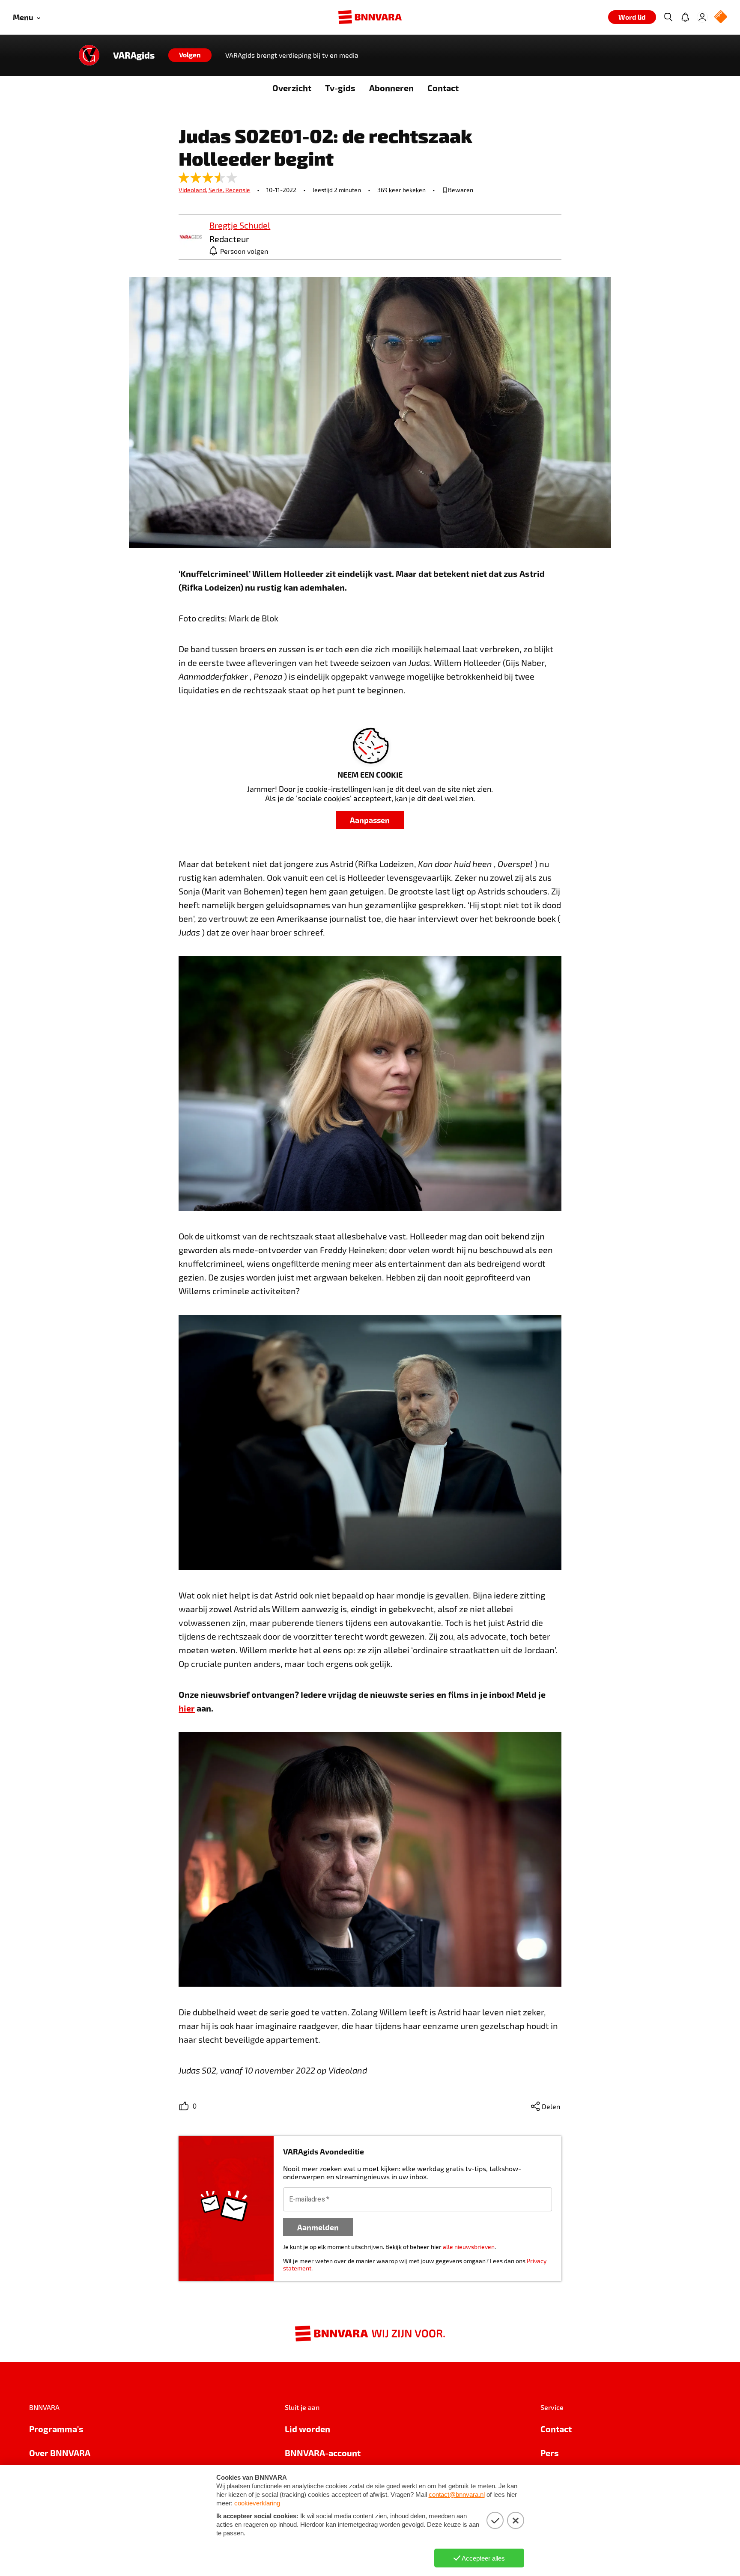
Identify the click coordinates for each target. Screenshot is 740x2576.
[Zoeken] (668, 17)
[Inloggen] (702, 17)
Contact (443, 88)
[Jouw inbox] (685, 17)
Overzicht (292, 88)
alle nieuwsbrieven (469, 2247)
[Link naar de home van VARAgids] (89, 55)
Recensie (238, 190)
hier (187, 1708)
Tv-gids (340, 88)
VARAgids (134, 55)
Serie (217, 190)
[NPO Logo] (721, 17)
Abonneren (391, 88)
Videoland (194, 190)
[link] (191, 237)
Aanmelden (318, 2227)
